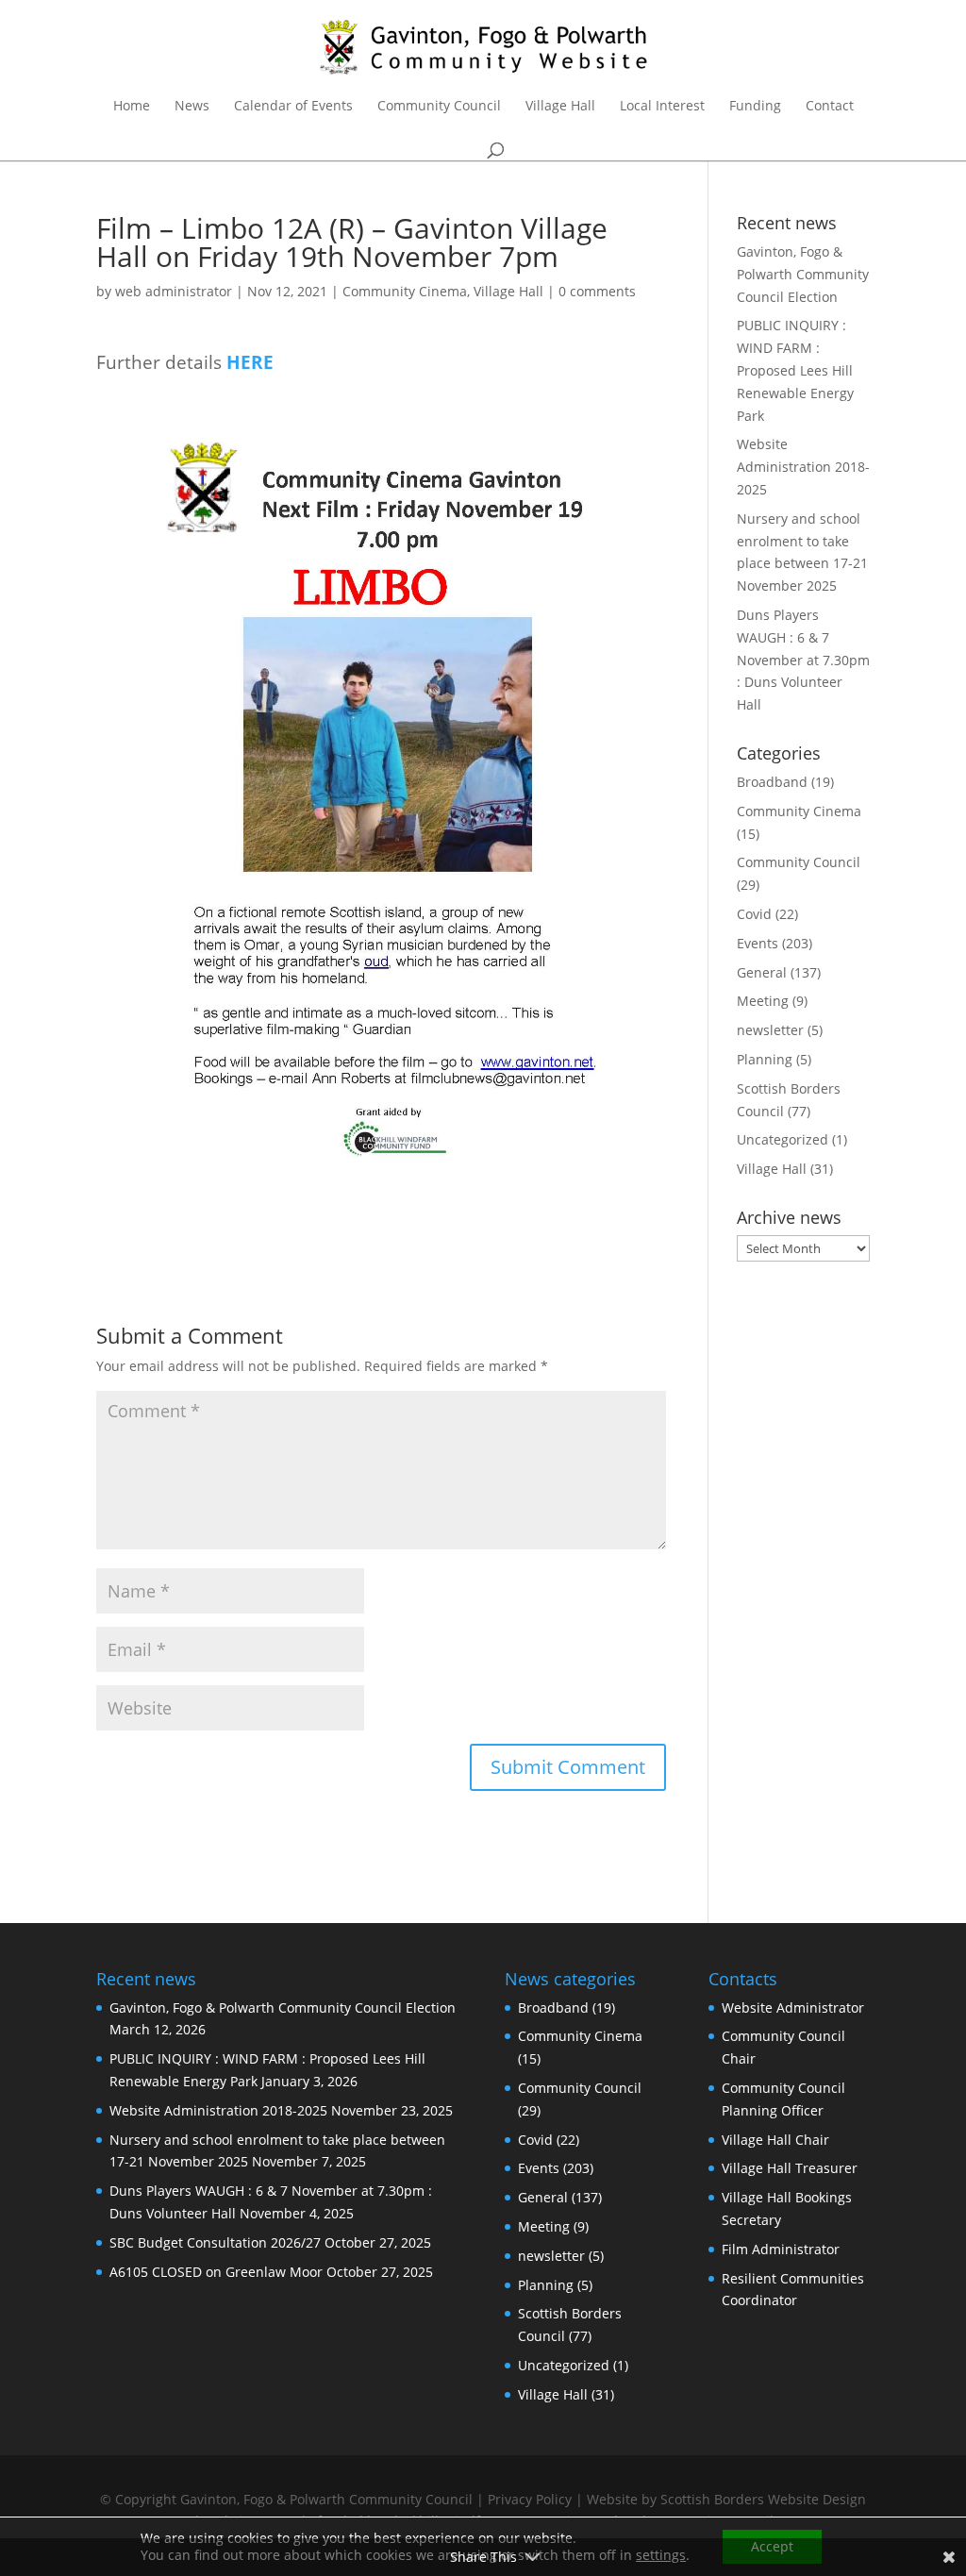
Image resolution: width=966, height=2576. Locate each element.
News (192, 107)
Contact (830, 107)
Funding (755, 107)
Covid (754, 914)
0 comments (597, 291)
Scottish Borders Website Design (763, 2499)
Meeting (763, 1001)
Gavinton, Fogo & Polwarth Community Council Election (803, 274)
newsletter (770, 1030)
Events (758, 943)
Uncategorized (783, 1139)
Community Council (439, 107)
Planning (765, 1059)
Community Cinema (405, 291)
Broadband (772, 782)
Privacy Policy (530, 2499)
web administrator (174, 291)
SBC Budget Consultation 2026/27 (215, 2242)
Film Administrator (781, 2249)
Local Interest (662, 107)
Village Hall (560, 107)
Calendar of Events (293, 107)
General (762, 972)
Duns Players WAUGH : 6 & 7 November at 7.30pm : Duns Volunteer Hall (803, 660)
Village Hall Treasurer (790, 2168)
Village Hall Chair (775, 2140)
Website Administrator (793, 2007)
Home (132, 107)
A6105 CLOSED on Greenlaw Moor (216, 2272)
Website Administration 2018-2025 (803, 467)
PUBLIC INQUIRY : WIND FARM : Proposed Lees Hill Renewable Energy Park (795, 370)
